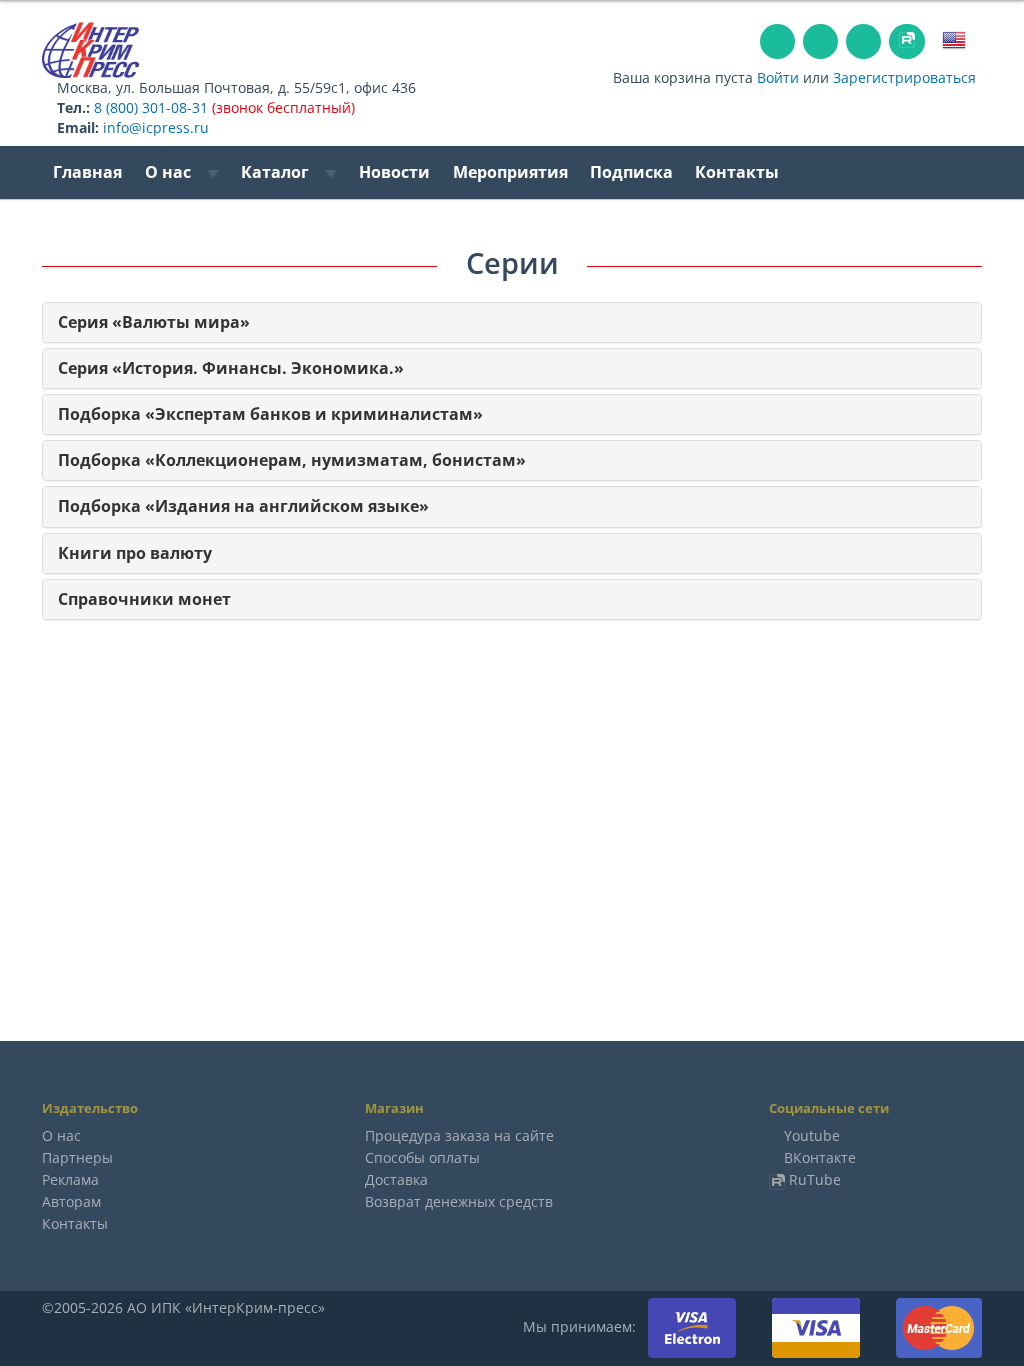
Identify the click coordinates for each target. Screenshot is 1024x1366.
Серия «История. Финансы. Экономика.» (231, 368)
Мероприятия (510, 172)
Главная (87, 172)
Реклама (70, 1179)
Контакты (737, 172)
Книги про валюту (135, 553)
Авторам (71, 1201)
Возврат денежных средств (459, 1201)
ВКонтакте (820, 1157)
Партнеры (77, 1157)
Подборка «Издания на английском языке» (243, 506)
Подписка (631, 172)
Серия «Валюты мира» (154, 322)
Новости (394, 172)
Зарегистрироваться (904, 77)
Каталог (277, 172)
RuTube (815, 1179)
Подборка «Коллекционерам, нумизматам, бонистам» (292, 460)
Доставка (396, 1179)
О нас (170, 172)
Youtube (812, 1135)
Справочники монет (144, 599)
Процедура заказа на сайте (459, 1135)
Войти (778, 77)
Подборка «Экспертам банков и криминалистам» (270, 414)
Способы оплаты (422, 1157)
